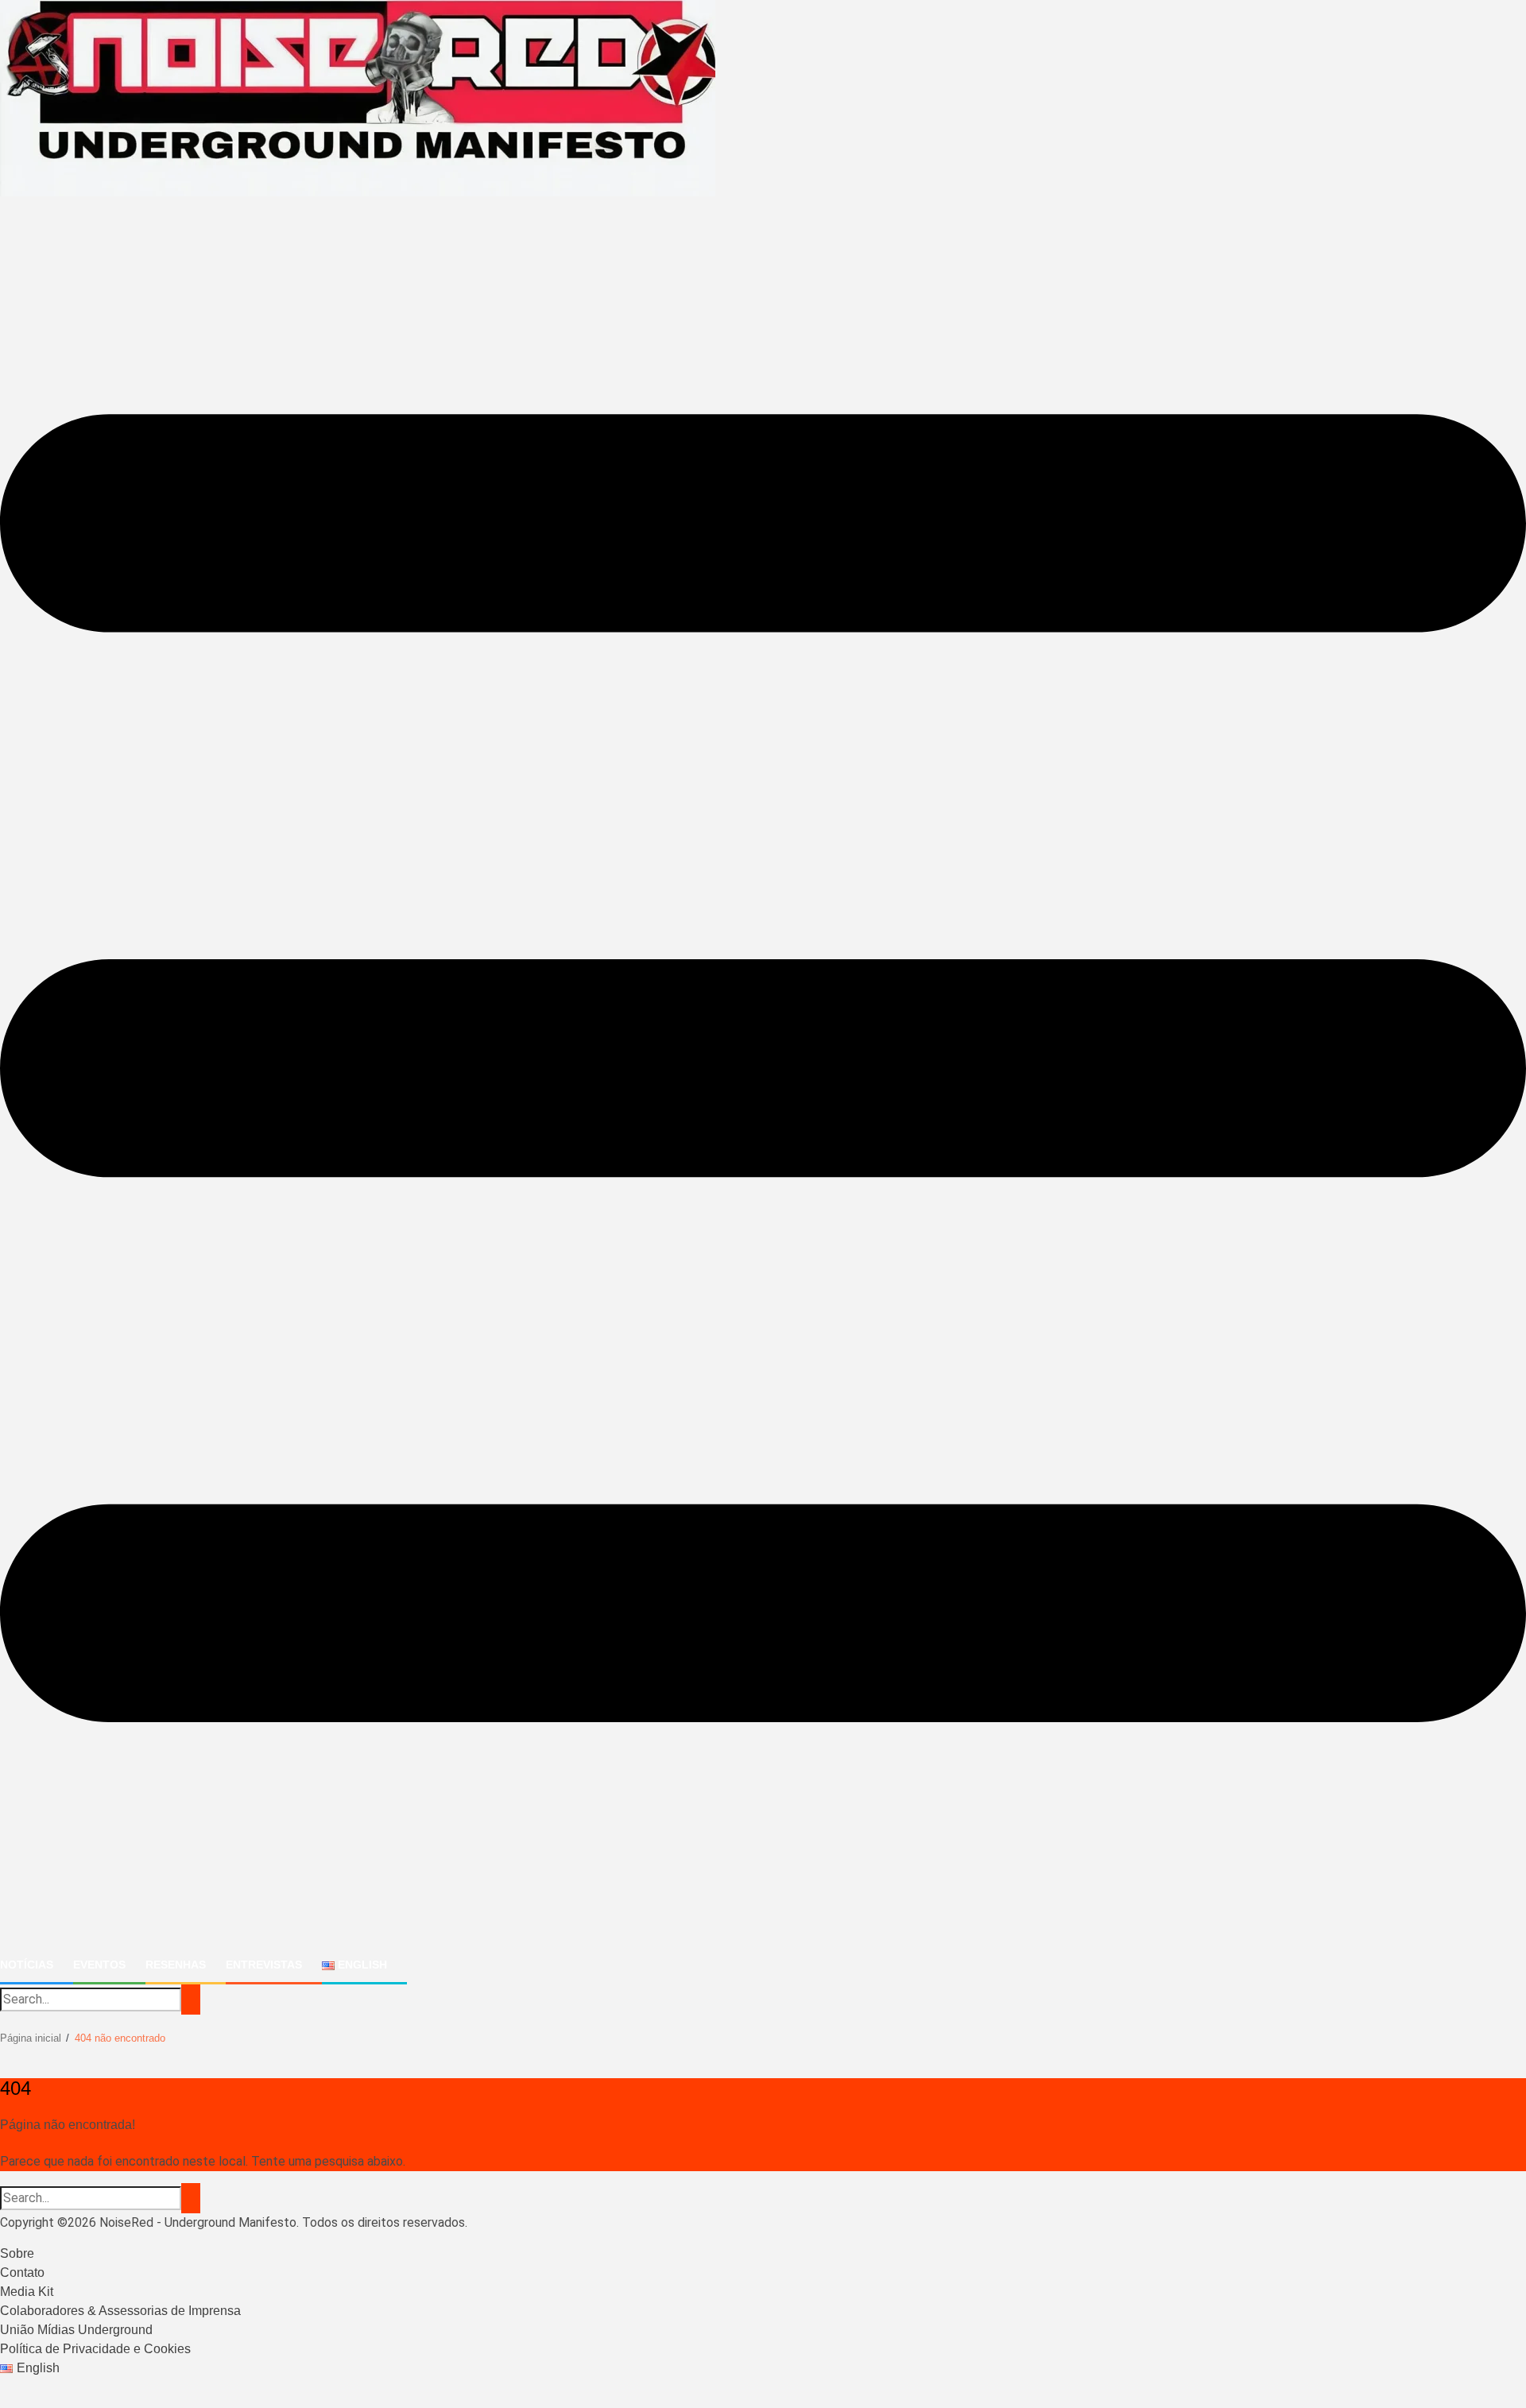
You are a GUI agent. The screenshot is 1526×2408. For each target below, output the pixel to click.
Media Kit (27, 2292)
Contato (22, 2273)
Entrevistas (264, 1965)
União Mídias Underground (76, 2330)
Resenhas (176, 1965)
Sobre (17, 2253)
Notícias (27, 1965)
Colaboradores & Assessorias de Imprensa (120, 2311)
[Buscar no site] (191, 2000)
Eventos (99, 1965)
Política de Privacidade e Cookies (95, 2349)
